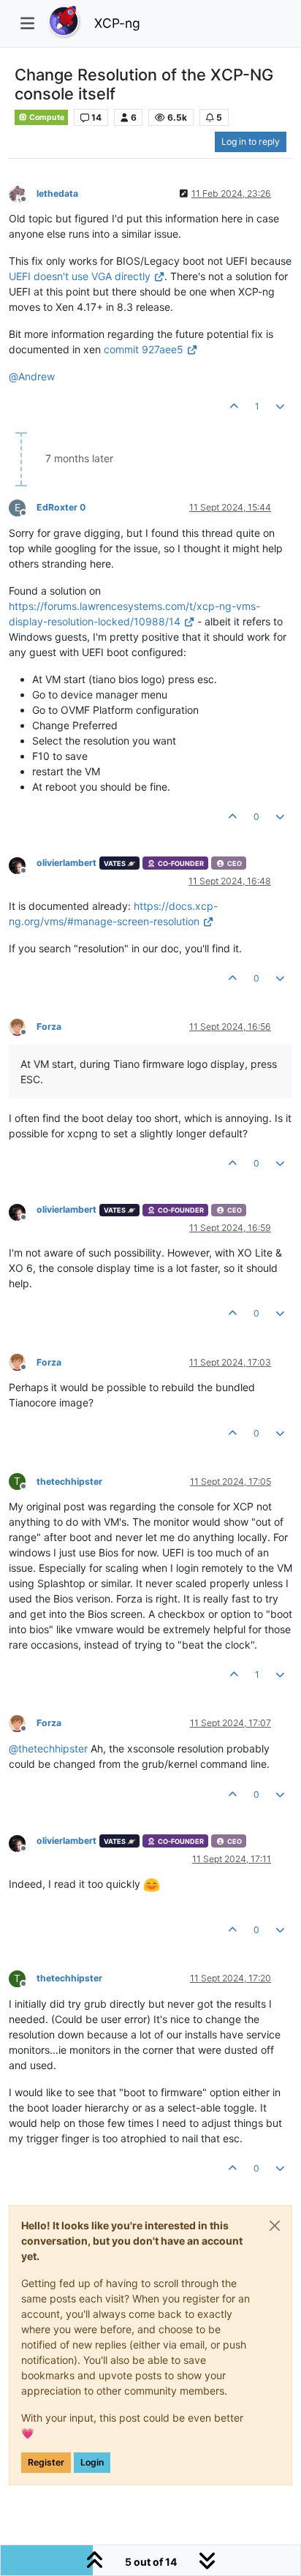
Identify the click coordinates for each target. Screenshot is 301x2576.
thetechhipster (69, 1481)
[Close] (275, 2226)
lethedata (57, 193)
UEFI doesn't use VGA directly (80, 276)
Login (92, 2462)
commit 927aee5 (144, 349)
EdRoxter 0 (61, 507)
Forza (49, 1027)
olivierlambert (66, 863)
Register (46, 2462)
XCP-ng (117, 23)
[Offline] (23, 193)
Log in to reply (251, 142)
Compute (46, 117)
